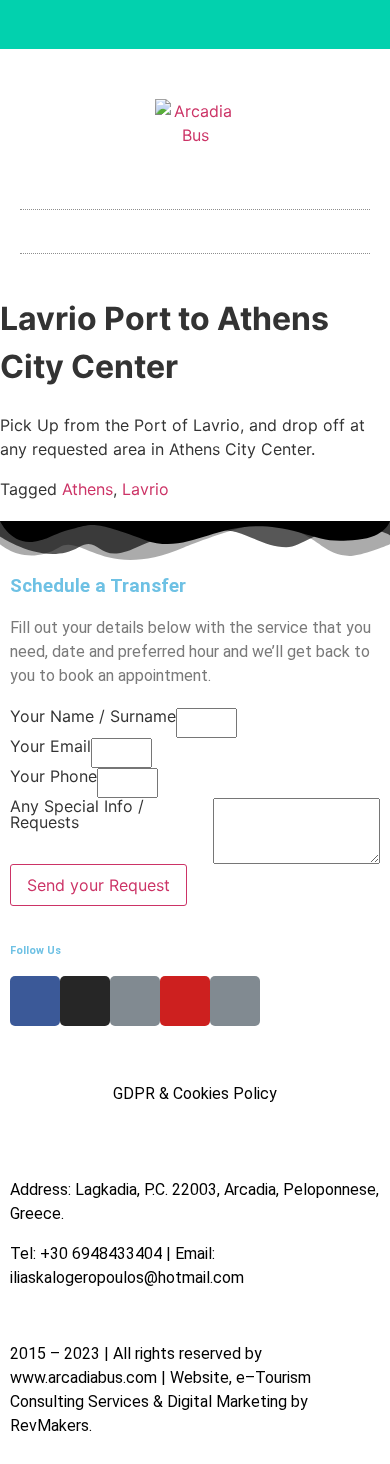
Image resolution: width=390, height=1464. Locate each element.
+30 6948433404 (101, 1253)
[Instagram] (162, 25)
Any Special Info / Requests (77, 815)
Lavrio (145, 489)
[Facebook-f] (129, 25)
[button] (195, 226)
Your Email (50, 747)
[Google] (261, 25)
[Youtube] (228, 25)
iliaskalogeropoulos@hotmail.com (127, 1277)
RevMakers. (51, 1425)
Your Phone (53, 777)
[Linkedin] (195, 25)
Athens (87, 489)
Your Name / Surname (93, 717)
